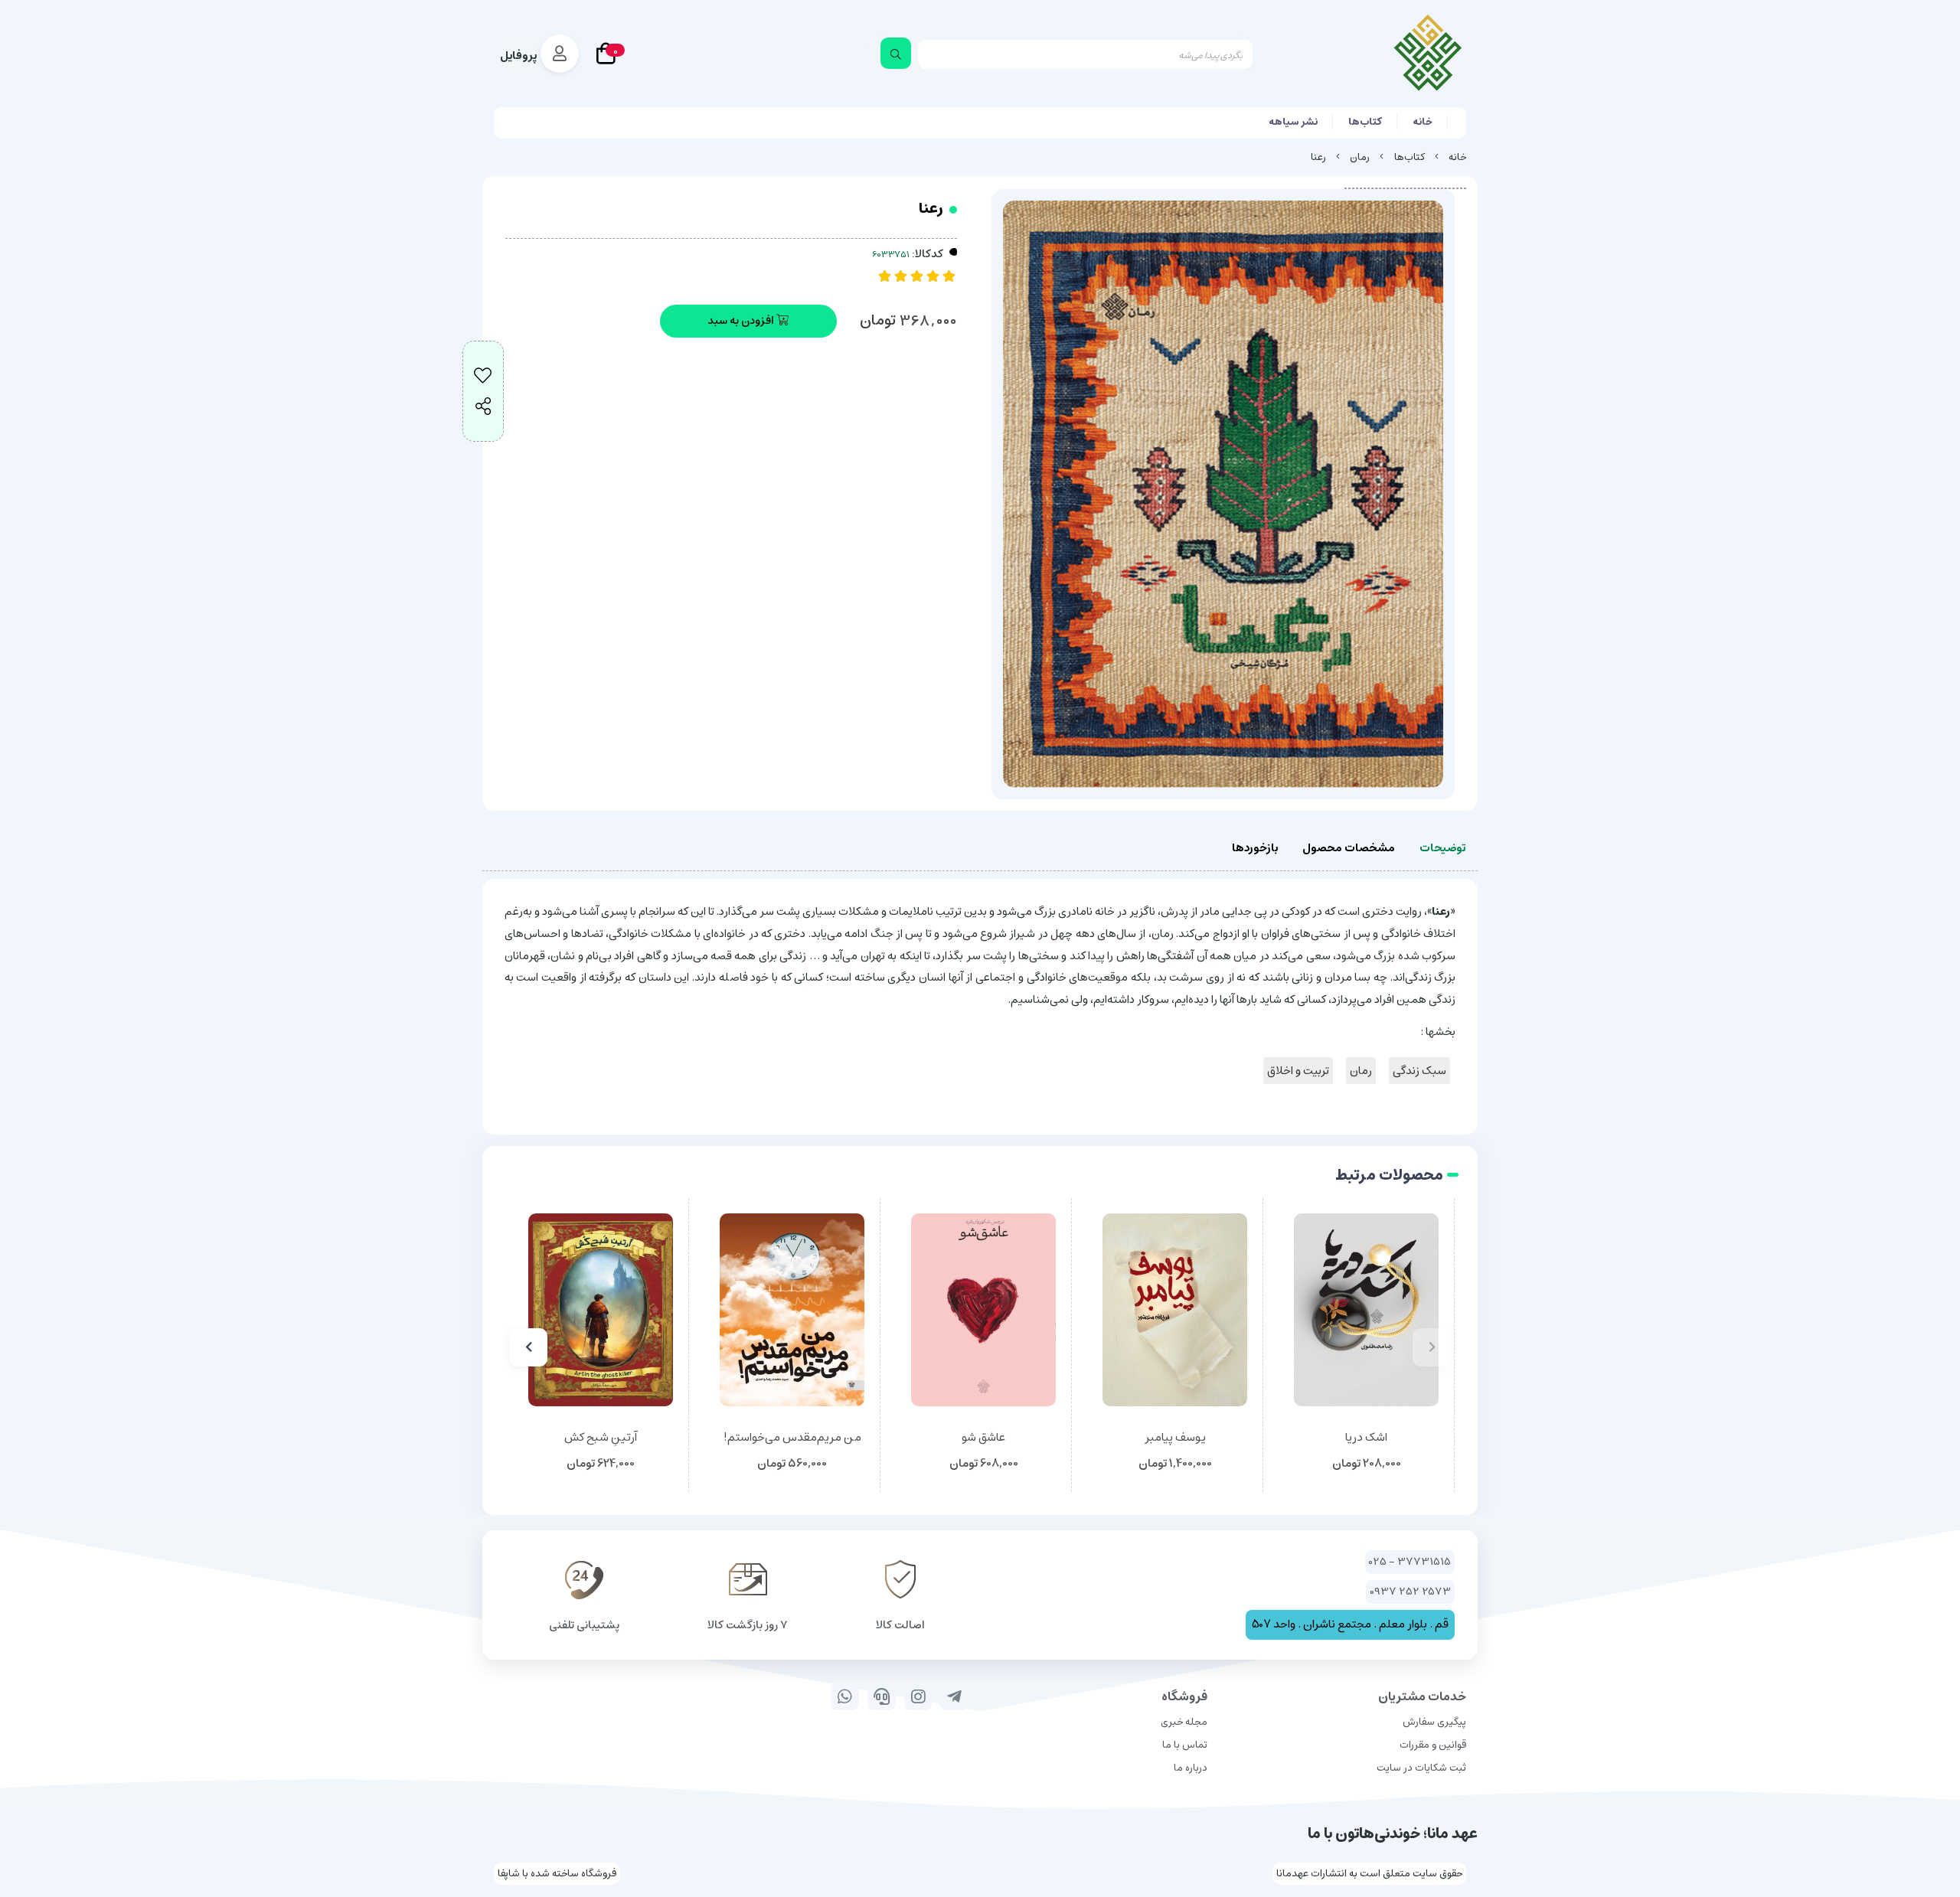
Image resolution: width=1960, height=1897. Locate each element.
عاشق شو (983, 1438)
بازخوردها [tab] (1255, 848)
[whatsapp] (845, 1696)
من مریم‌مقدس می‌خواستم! (792, 1438)
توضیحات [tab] (1442, 848)
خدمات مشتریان (1422, 1696)
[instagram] (918, 1696)
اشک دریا (1366, 1438)
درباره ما (1191, 1768)
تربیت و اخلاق (1298, 1071)
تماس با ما (1185, 1745)
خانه (1423, 122)
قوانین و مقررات (1433, 1745)
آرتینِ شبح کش (601, 1438)
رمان (1360, 157)
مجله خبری (1184, 1722)
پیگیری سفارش (1434, 1722)
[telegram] (954, 1696)
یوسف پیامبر (1175, 1438)
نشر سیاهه (1293, 122)
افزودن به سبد (742, 321)
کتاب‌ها (1365, 122)
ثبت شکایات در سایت (1421, 1768)
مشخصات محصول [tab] (1349, 848)
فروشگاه (1184, 1696)
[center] (896, 53)
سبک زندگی (1419, 1071)
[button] (1432, 1347)
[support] (882, 1696)
